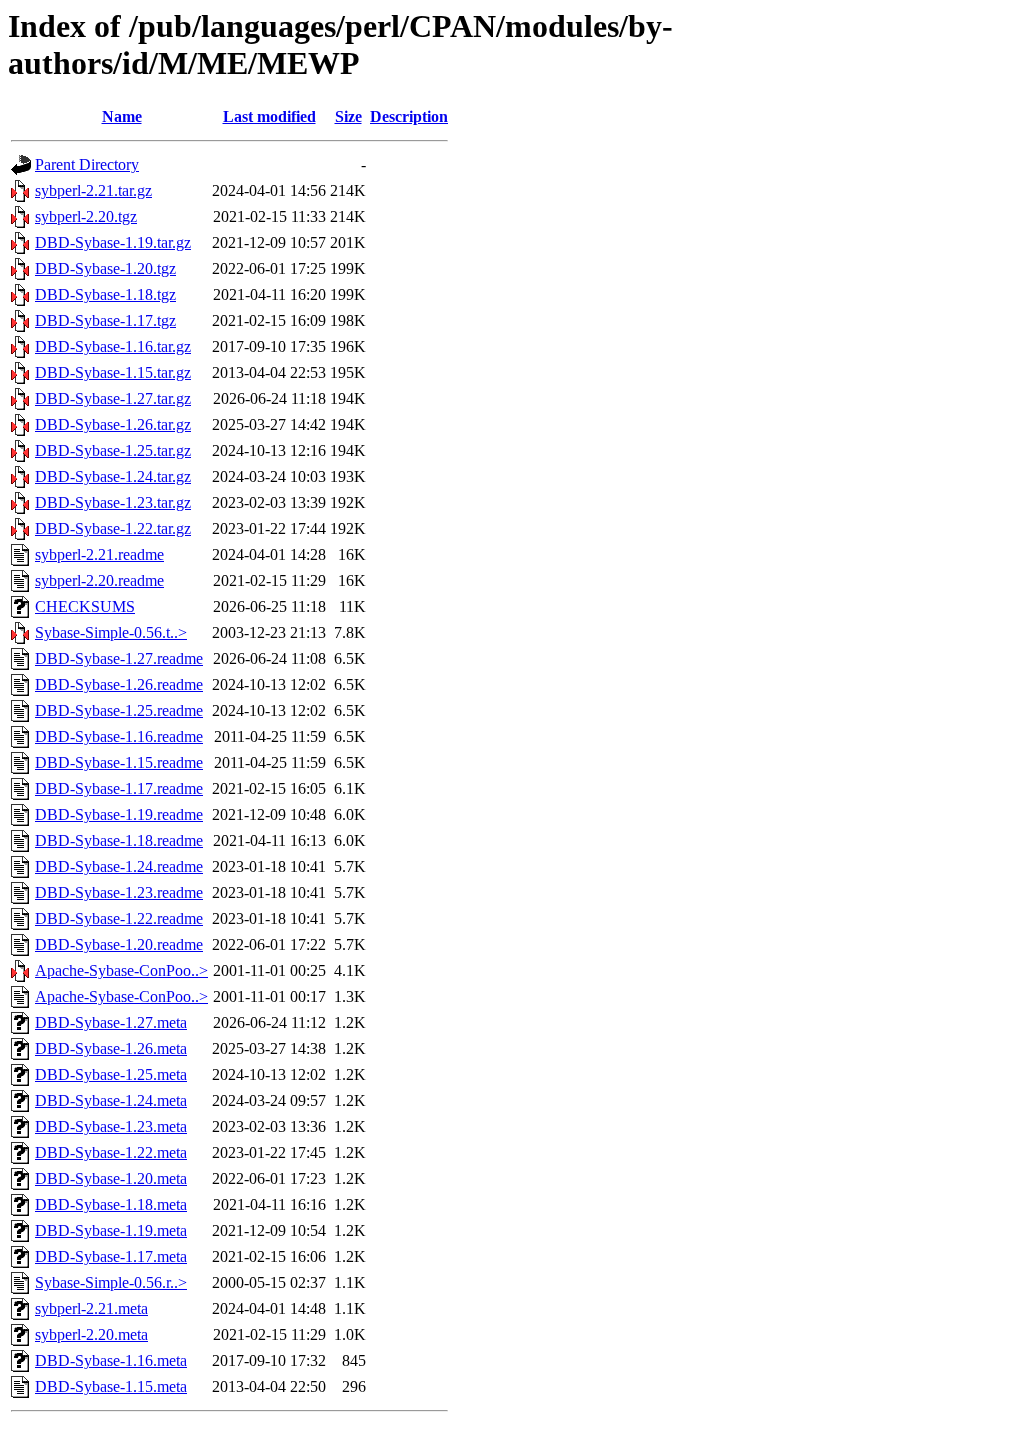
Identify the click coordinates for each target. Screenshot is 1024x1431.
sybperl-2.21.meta (91, 1308)
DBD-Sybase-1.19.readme (119, 814)
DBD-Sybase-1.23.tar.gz (113, 502)
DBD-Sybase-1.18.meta (111, 1204)
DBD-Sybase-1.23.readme (119, 892)
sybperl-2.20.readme (99, 580)
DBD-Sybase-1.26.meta (111, 1048)
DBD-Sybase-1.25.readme (119, 710)
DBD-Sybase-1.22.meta (111, 1152)
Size (348, 116)
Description (409, 116)
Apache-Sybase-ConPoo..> (121, 970)
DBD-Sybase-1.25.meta (111, 1074)
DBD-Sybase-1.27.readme (119, 658)
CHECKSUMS (85, 606)
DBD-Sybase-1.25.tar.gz (113, 450)
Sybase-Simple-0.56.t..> (111, 632)
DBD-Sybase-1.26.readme (119, 684)
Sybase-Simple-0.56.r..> (111, 1282)
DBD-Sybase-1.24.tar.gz (113, 476)
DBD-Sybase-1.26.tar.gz (113, 424)
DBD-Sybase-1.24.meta (111, 1100)
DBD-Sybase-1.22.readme (119, 918)
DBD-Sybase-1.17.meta (111, 1256)
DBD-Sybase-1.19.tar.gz (113, 242)
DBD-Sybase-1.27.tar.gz (113, 398)
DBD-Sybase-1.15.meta (111, 1386)
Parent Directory (87, 164)
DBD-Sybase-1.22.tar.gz (113, 528)
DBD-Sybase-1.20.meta (111, 1178)
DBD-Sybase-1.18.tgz (105, 294)
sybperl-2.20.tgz (86, 216)
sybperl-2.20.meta (91, 1334)
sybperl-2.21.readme (99, 554)
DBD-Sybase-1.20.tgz (105, 268)
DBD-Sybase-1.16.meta (111, 1360)
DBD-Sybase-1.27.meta (111, 1022)
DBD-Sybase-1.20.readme (119, 944)
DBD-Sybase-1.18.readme (119, 840)
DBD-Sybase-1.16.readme (119, 736)
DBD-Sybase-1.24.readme (119, 866)
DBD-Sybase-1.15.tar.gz (113, 372)
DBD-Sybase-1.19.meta (111, 1230)
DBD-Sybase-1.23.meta (111, 1126)
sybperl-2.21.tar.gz (93, 190)
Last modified (269, 116)
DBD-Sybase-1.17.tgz (105, 320)
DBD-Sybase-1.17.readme (119, 788)
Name (122, 116)
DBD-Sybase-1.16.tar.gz (113, 346)
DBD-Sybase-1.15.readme (119, 762)
